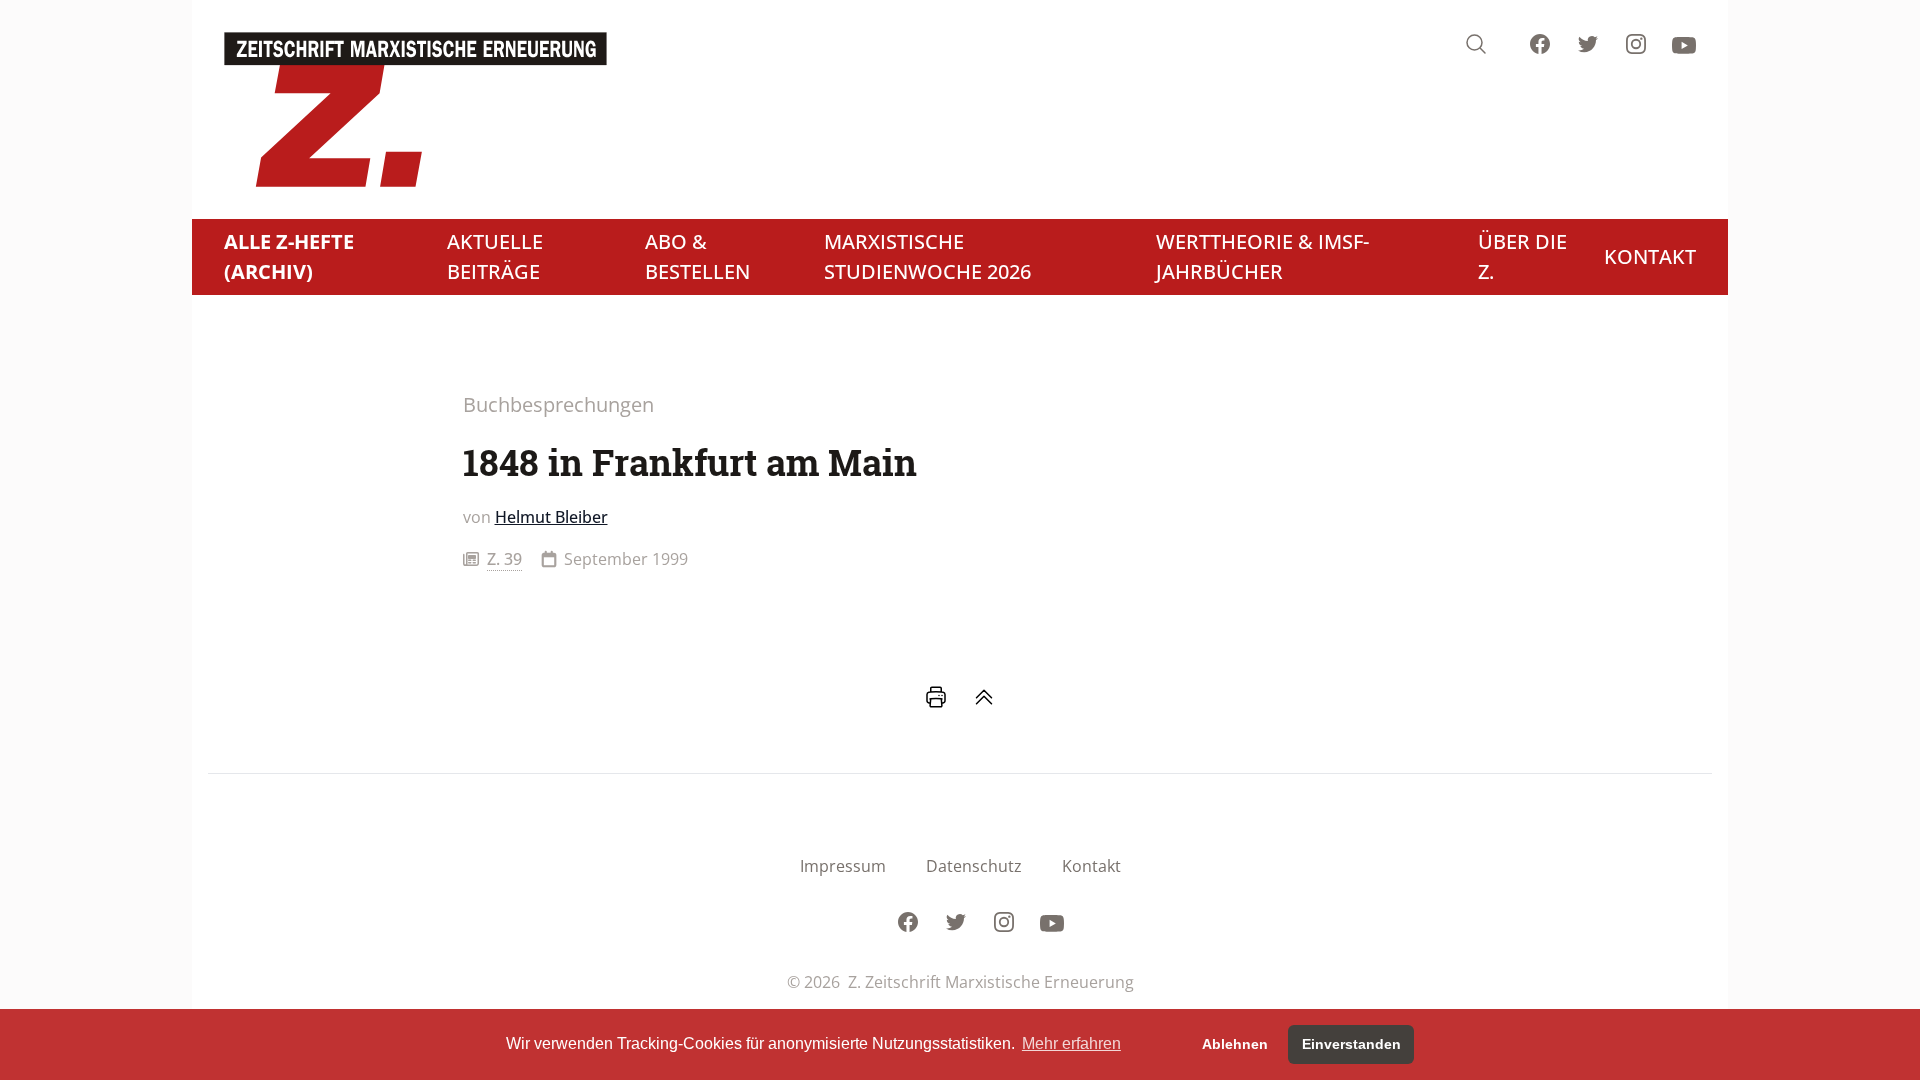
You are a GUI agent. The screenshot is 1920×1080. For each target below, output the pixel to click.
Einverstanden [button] (1351, 1044)
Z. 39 (504, 559)
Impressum (843, 866)
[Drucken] (936, 697)
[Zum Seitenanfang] (984, 697)
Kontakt (1091, 866)
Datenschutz (974, 866)
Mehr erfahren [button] (1071, 1043)
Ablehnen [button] (1235, 1044)
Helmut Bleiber (551, 517)
